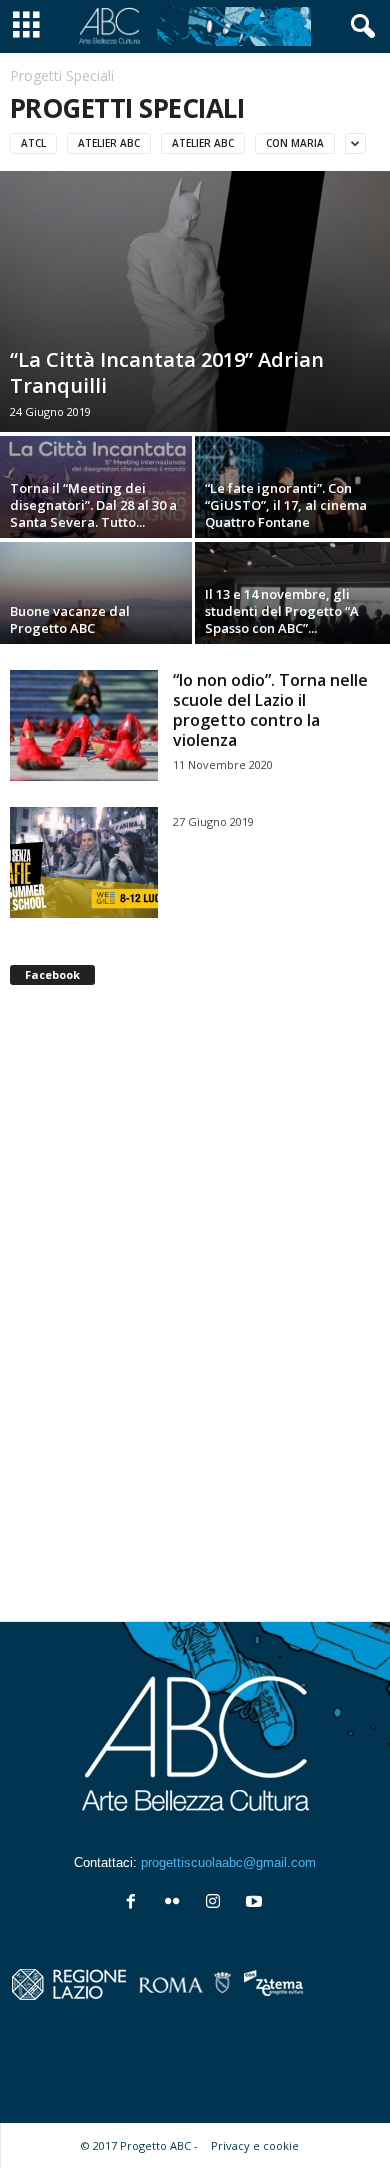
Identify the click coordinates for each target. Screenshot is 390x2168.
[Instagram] (217, 1903)
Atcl (33, 143)
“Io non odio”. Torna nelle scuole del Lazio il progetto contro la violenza (270, 710)
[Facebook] (135, 1903)
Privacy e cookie (255, 2145)
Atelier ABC (109, 143)
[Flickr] (176, 1903)
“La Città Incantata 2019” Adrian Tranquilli (167, 372)
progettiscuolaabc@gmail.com (228, 1862)
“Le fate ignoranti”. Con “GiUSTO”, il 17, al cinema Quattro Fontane (286, 505)
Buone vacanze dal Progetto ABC (70, 619)
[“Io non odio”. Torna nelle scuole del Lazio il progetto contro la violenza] (84, 725)
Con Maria (295, 143)
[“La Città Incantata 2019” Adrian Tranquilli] (195, 301)
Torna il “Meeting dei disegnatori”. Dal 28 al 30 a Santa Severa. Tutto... (93, 505)
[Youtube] (256, 1903)
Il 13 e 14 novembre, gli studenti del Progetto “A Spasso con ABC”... (282, 611)
